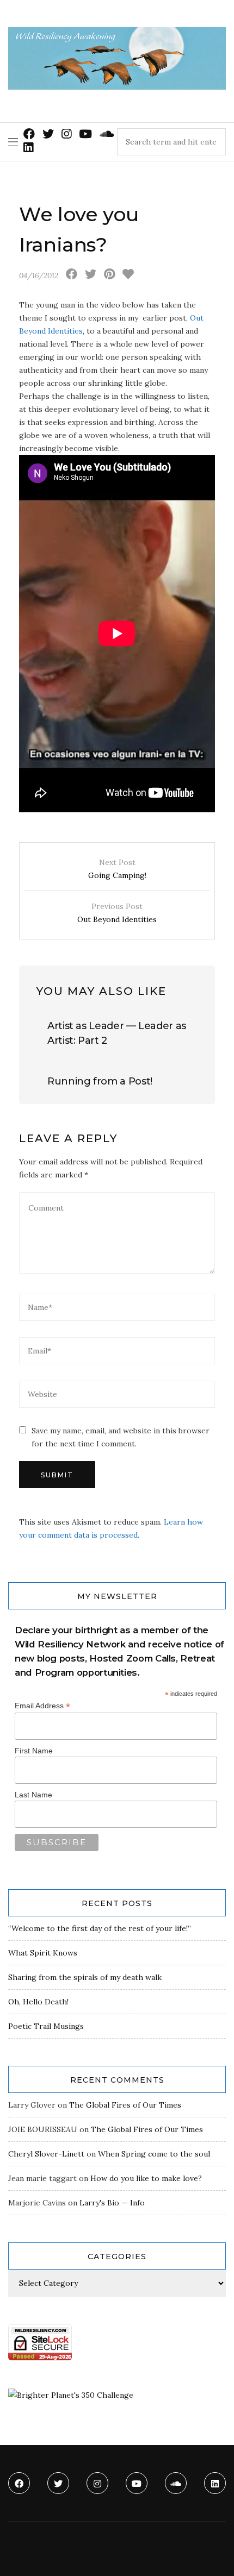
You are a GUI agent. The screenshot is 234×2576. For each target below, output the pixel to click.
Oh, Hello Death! (38, 2002)
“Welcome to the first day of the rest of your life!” (100, 1928)
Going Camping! (117, 869)
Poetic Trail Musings (46, 2026)
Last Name (33, 1795)
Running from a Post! (100, 1081)
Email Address (42, 1706)
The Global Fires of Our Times (125, 2105)
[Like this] (128, 275)
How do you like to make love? (146, 2178)
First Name (34, 1751)
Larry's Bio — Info (112, 2203)
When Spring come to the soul (154, 2154)
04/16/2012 (39, 275)
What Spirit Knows (43, 1953)
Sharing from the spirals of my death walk (85, 1977)
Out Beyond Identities (117, 913)
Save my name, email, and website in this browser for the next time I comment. (121, 1437)
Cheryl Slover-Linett (46, 2154)
